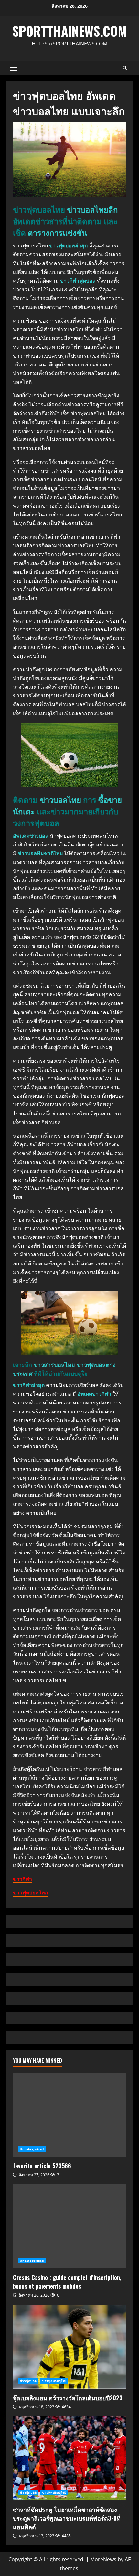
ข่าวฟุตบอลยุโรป (54, 2381)
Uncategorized (32, 2149)
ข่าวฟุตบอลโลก (31, 1892)
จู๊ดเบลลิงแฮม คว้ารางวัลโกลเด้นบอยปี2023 (69, 2347)
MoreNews (103, 2559)
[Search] (125, 68)
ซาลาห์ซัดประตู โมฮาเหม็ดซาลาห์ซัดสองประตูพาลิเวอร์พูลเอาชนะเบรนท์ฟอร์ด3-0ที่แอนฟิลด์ (69, 2458)
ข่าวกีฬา (22, 1879)
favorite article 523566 (69, 2115)
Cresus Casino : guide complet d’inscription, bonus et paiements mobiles (69, 2226)
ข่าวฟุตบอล (28, 2381)
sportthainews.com (70, 31)
